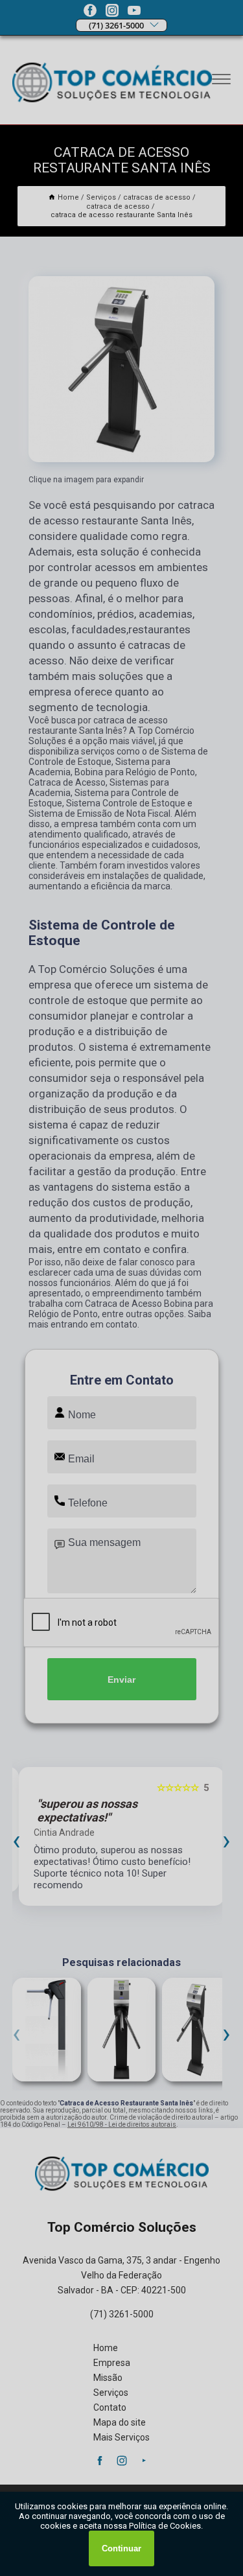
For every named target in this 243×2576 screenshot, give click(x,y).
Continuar (121, 2548)
